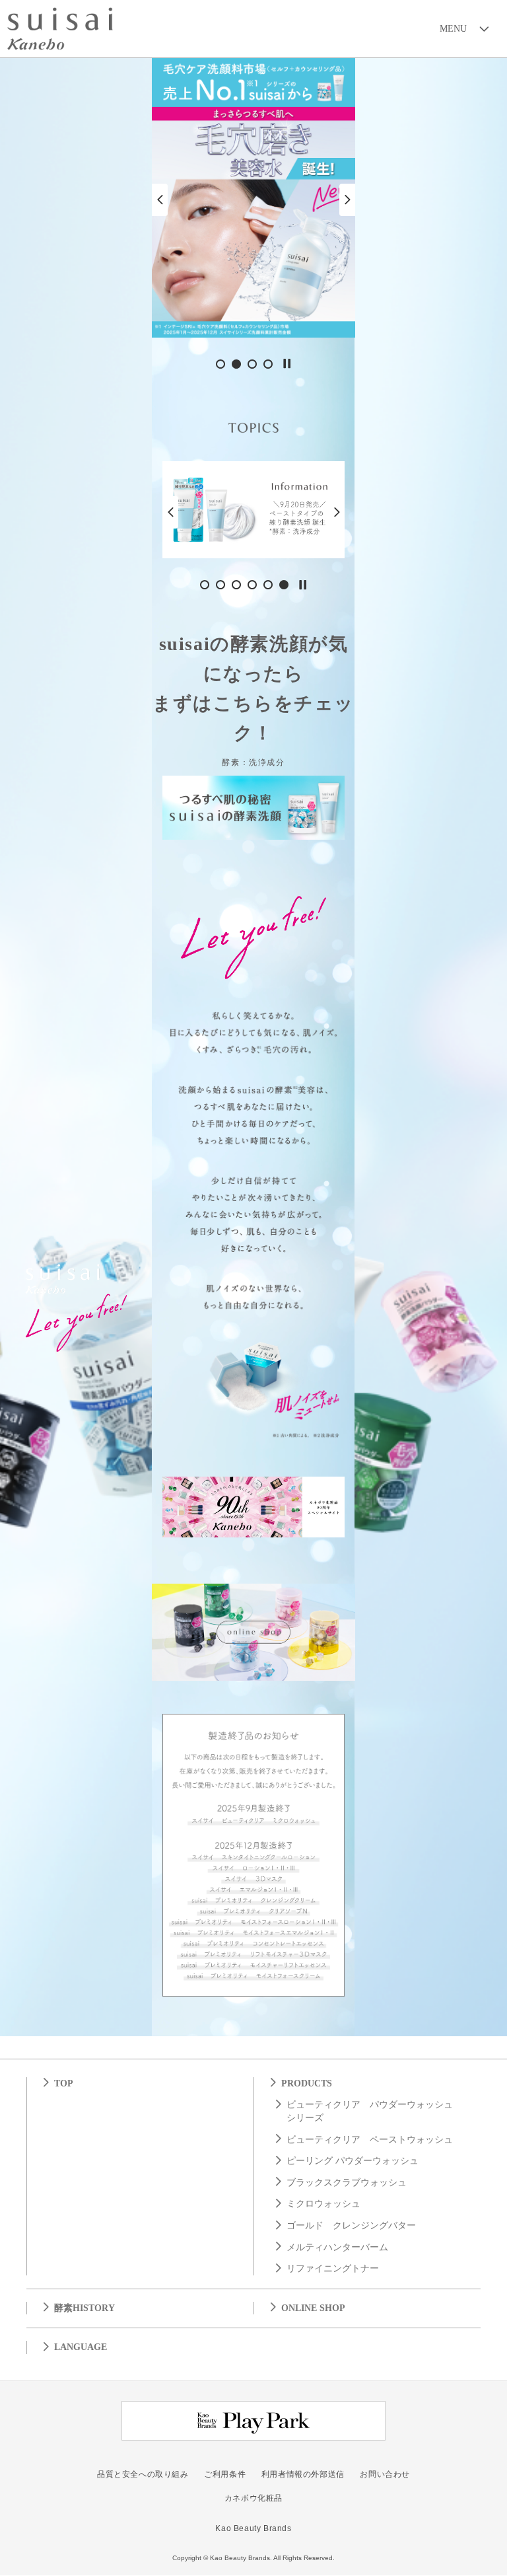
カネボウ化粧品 (253, 2498)
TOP (64, 2083)
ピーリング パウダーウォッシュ (353, 2161)
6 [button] (284, 585)
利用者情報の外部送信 (303, 2474)
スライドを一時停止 (287, 364)
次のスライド (347, 200)
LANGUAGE (81, 2347)
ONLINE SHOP (313, 2308)
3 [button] (252, 364)
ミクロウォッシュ (323, 2204)
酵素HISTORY (84, 2308)
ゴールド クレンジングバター (351, 2226)
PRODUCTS (307, 2083)
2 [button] (236, 364)
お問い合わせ (385, 2474)
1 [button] (220, 364)
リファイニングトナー (333, 2268)
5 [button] (268, 585)
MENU (453, 29)
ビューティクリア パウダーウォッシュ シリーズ (374, 2111)
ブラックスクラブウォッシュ (347, 2183)
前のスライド (160, 200)
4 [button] (268, 364)
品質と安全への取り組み (143, 2474)
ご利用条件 (225, 2474)
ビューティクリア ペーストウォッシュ (370, 2140)
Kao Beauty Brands (253, 2528)
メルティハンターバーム (337, 2247)
